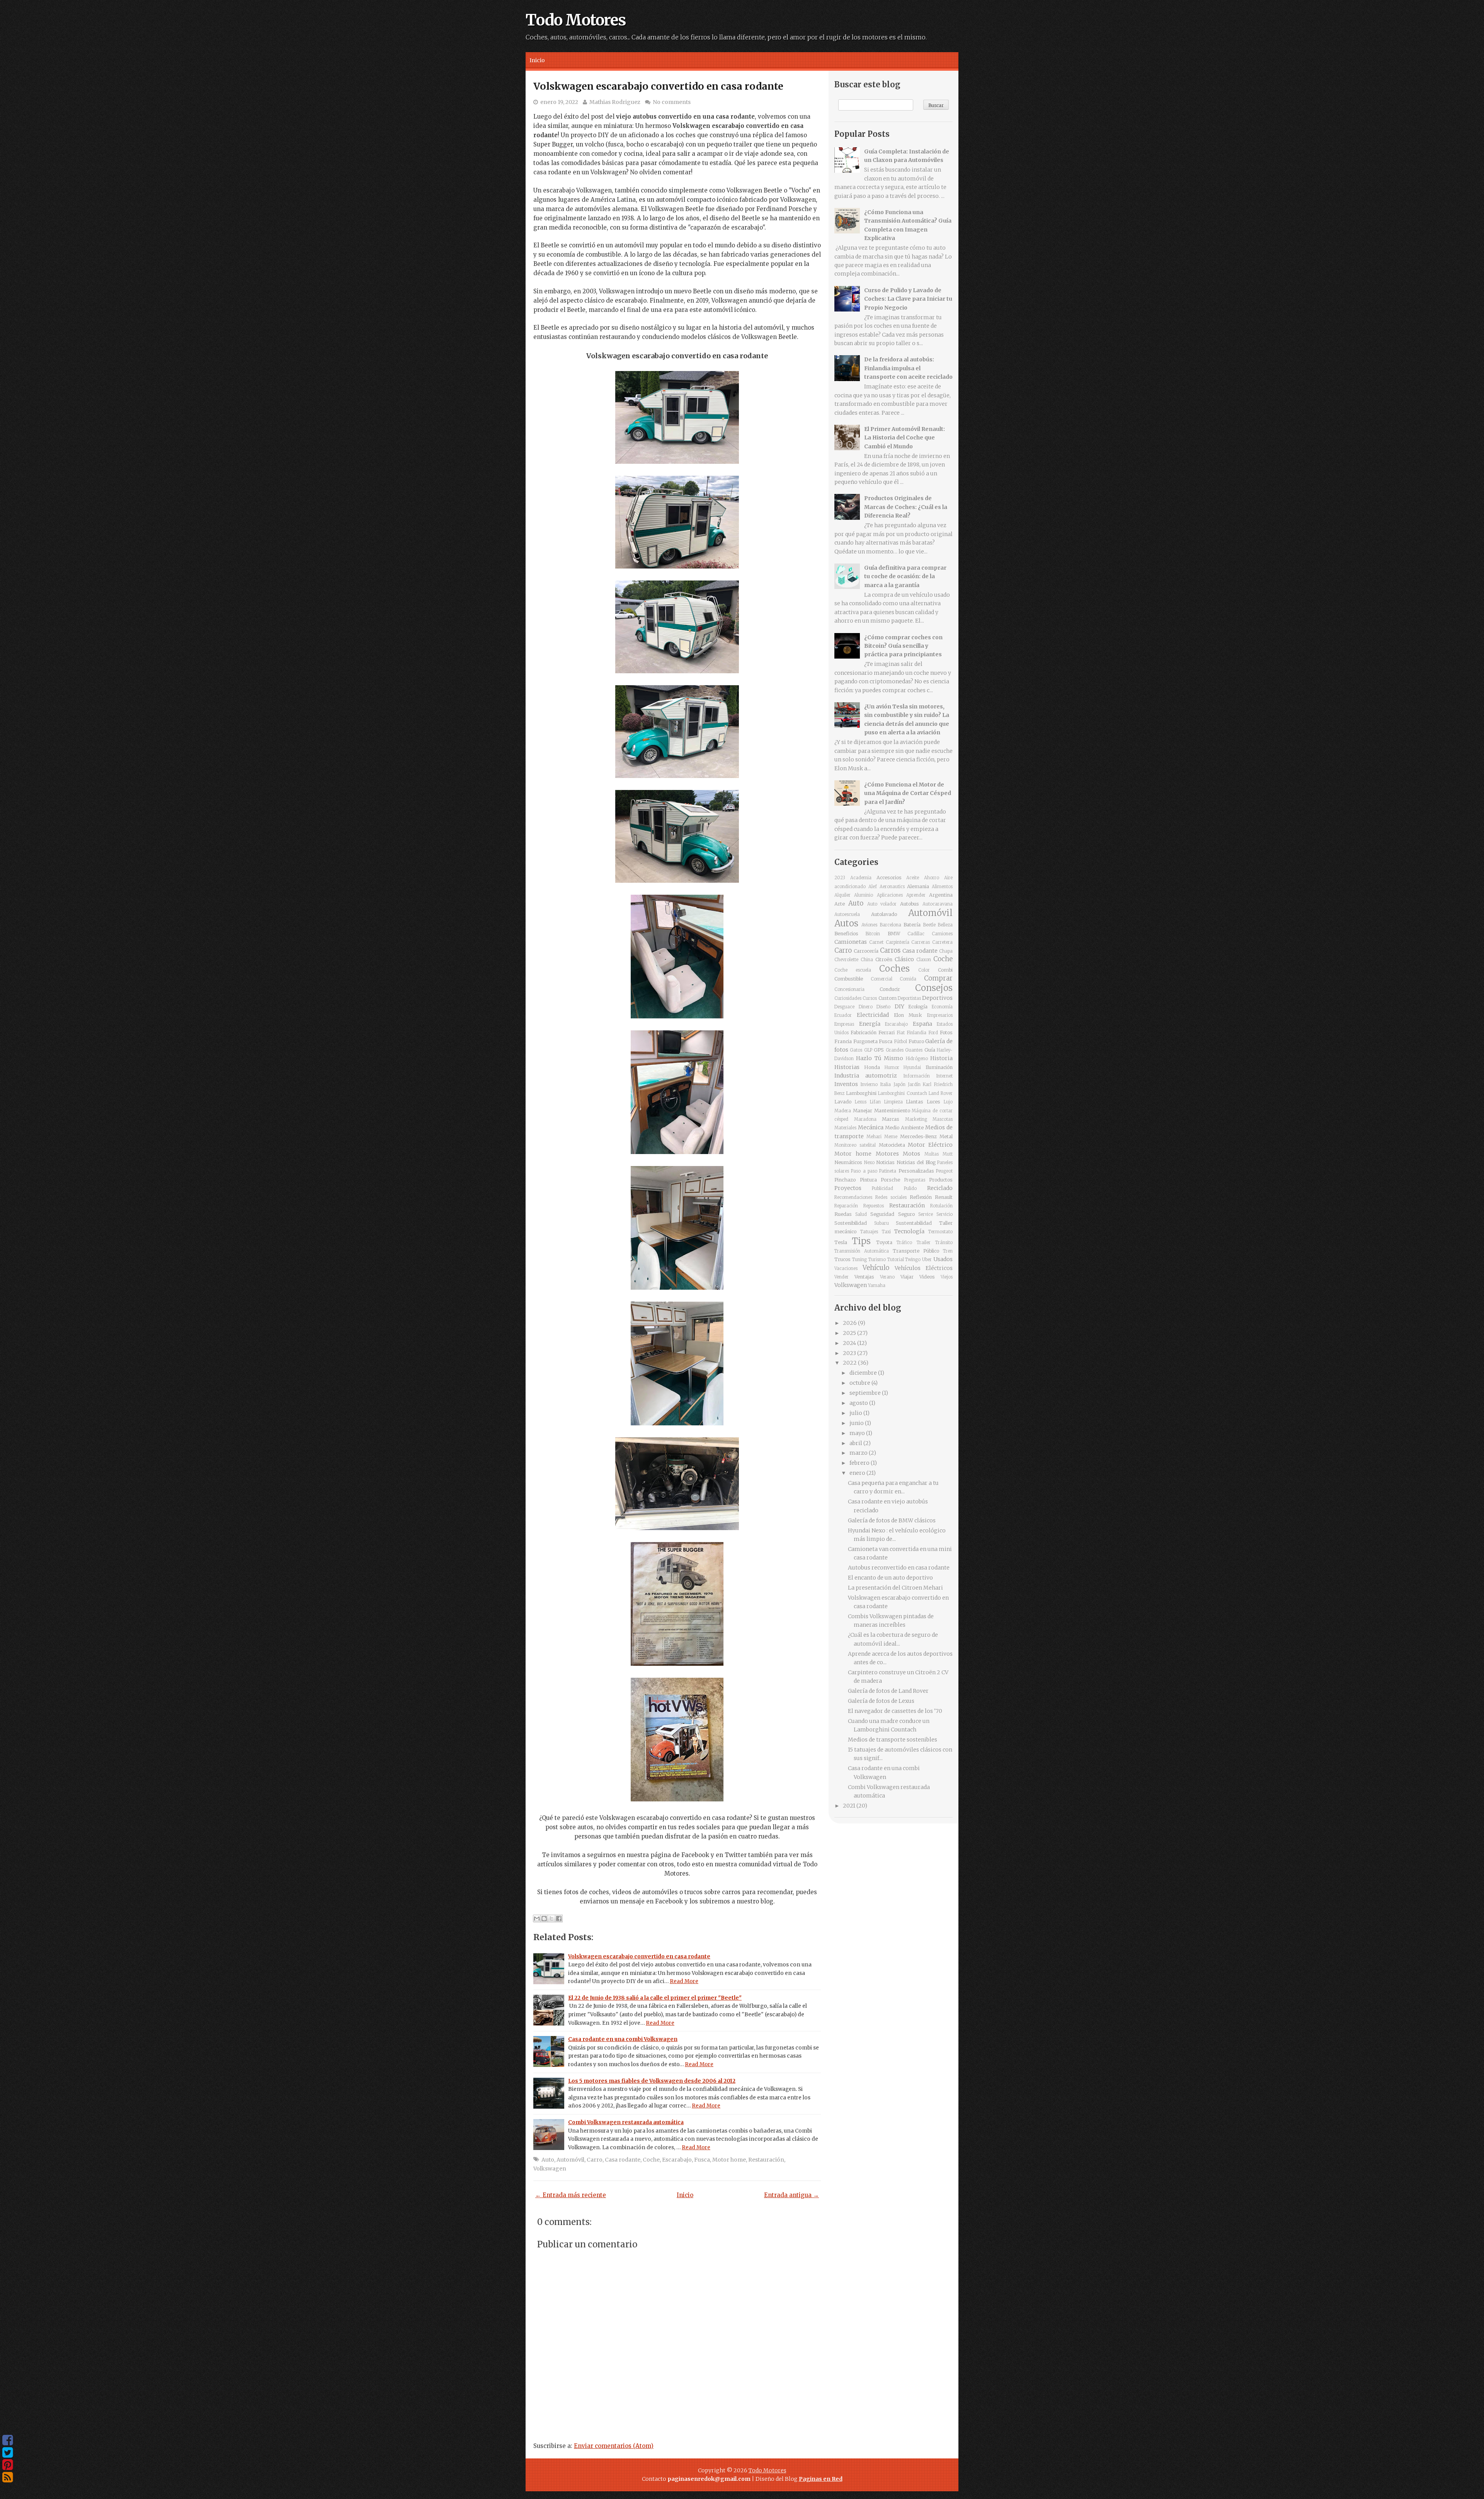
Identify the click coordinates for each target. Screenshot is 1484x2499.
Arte (840, 904)
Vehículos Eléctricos (924, 1268)
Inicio (537, 60)
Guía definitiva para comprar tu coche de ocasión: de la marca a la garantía (905, 576)
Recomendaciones (853, 1197)
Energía (870, 1024)
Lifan (875, 1102)
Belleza (945, 925)
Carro (595, 2160)
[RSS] (8, 2477)
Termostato (940, 1232)
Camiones (942, 934)
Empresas (844, 1024)
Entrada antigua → (791, 2195)
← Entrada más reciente (571, 2195)
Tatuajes (869, 1232)
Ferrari (887, 1032)
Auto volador (882, 904)
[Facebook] (8, 2440)
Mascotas (943, 1119)
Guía (930, 1050)
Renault (944, 1197)
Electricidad (873, 1015)
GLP (868, 1050)
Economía (942, 1007)
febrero (860, 1463)
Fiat (901, 1033)
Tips (861, 1241)
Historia (941, 1058)
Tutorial (896, 1260)
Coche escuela (853, 970)
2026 (850, 1323)
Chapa (946, 951)
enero (858, 1473)
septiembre (866, 1393)
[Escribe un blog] (544, 1919)
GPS (879, 1050)
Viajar (907, 1277)
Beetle (929, 925)
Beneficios (846, 934)
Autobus (910, 904)
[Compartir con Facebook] (559, 1919)
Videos (927, 1277)
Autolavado (884, 914)
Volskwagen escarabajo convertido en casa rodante (658, 86)
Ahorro (932, 878)
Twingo (913, 1260)
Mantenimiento (892, 1111)
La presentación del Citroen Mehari (895, 1588)
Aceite (913, 878)
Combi (945, 970)
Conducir (890, 989)
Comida (908, 979)
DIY (899, 1006)
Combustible (849, 979)
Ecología (918, 1007)
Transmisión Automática (862, 1251)
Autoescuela (847, 914)
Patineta (888, 1171)
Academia (861, 878)
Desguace (844, 1007)
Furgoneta (865, 1041)
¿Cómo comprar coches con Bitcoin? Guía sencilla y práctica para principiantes (903, 646)
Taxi (886, 1232)
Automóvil (570, 2160)
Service (926, 1214)
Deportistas (909, 998)
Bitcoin (873, 934)
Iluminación (939, 1067)
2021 (850, 1806)
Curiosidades (848, 998)
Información (916, 1076)
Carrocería (866, 951)
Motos (911, 1154)
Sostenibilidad (851, 1223)
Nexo (869, 1163)
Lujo (948, 1102)
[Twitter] (8, 2453)
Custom (888, 998)
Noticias (885, 1162)
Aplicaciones (890, 895)
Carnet (876, 942)
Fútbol (900, 1042)
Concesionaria (849, 989)
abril (856, 1443)
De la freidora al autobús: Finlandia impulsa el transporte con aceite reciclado (908, 368)
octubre (860, 1383)
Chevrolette (846, 960)
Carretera (942, 942)
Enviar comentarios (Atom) (614, 2446)
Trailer (924, 1243)
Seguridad (882, 1214)
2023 (840, 878)
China (867, 960)
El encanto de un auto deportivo (890, 1578)
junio (857, 1423)
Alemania (918, 886)
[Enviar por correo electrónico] (537, 1919)
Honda (872, 1067)
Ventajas (864, 1277)
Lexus (861, 1102)
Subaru (882, 1223)
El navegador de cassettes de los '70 (895, 1711)
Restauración (766, 2160)
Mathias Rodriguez (615, 102)
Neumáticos (848, 1162)
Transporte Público (916, 1251)
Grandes (895, 1050)
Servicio (945, 1214)
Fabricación (864, 1032)
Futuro (916, 1041)
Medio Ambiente (904, 1128)
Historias (847, 1067)
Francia (843, 1041)
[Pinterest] (8, 2465)
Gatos (856, 1050)
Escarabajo (677, 2160)
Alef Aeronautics (887, 887)
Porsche (890, 1180)
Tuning (859, 1260)
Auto (548, 2160)
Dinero (866, 1007)
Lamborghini (861, 1093)
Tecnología (909, 1231)
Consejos (934, 988)
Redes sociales (891, 1197)
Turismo (877, 1260)
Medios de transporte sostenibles (893, 1740)
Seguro (906, 1214)
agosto (859, 1403)
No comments (672, 102)
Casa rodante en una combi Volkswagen (623, 2039)
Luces (933, 1102)
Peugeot (944, 1171)
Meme (891, 1137)
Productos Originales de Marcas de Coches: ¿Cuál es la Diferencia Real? (906, 507)
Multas (932, 1154)
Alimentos (942, 887)
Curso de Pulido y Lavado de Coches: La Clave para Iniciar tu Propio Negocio (908, 299)
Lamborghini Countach (902, 1093)
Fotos (946, 1032)
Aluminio (864, 895)
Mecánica (871, 1127)
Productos (941, 1180)
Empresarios (940, 1015)
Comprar (938, 978)
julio (856, 1413)
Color (924, 970)
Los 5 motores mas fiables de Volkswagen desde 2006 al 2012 (652, 2081)
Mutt (948, 1154)
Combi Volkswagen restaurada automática (626, 2122)
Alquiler (842, 895)
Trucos (842, 1259)
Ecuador (843, 1015)
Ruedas (843, 1214)
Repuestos (874, 1206)
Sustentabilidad (914, 1223)
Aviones (869, 925)
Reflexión (921, 1197)
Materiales (845, 1128)
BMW (894, 934)
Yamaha (877, 1285)
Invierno (869, 1084)
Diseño (883, 1007)
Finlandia (916, 1033)
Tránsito (944, 1243)
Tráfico (904, 1243)
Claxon (924, 960)
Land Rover (941, 1093)
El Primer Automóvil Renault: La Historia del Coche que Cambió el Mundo (905, 438)
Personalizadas (916, 1171)
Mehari (874, 1137)
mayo (858, 1433)
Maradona (865, 1119)
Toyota (884, 1242)
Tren (948, 1251)
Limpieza (893, 1102)
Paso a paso (864, 1171)
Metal (946, 1136)
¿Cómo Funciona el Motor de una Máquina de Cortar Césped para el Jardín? (908, 793)
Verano (887, 1277)
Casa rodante (623, 2160)
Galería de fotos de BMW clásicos (892, 1520)
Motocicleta (892, 1145)
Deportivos (937, 998)
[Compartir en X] (551, 1919)
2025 (850, 1333)
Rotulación (941, 1206)
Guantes (914, 1050)
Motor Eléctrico (930, 1145)
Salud (861, 1214)
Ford (933, 1033)
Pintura (868, 1180)
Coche (651, 2160)
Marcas (891, 1119)
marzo (859, 1453)
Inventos (846, 1084)
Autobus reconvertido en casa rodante (899, 1568)
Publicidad (882, 1188)
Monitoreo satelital (855, 1145)
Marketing (916, 1119)
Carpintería (898, 942)
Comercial (882, 979)
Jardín (914, 1084)
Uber (927, 1260)
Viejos (947, 1277)
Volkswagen (550, 2169)
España (922, 1024)
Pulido (910, 1188)
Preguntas (915, 1180)
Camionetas (851, 942)
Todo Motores (576, 20)
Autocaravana (938, 904)
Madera (843, 1111)
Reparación (846, 1206)
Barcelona (891, 925)
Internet (944, 1076)
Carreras (921, 942)
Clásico (904, 959)
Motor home (729, 2160)
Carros (890, 950)
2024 (850, 1343)
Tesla (841, 1242)
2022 (850, 1363)
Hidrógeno (917, 1059)
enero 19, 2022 (559, 102)
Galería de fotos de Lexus (881, 1701)
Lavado (843, 1102)
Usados (943, 1259)
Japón (899, 1084)
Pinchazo (845, 1180)
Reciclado (940, 1188)
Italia (885, 1084)
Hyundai (912, 1067)
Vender (842, 1277)
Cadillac (916, 934)
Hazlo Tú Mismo (880, 1058)
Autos (846, 923)
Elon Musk (908, 1015)
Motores (887, 1154)
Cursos (870, 998)
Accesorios (889, 878)
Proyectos (848, 1188)
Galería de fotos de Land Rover (888, 1691)
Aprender (916, 895)
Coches (894, 969)
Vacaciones (846, 1268)
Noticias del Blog (916, 1162)
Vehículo (876, 1268)
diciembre (864, 1373)
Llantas (915, 1102)
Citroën (884, 959)
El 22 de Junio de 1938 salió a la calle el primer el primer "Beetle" (655, 1998)
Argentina (941, 895)
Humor (892, 1067)
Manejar (863, 1111)
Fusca (702, 2160)
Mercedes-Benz (918, 1136)
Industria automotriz (866, 1076)
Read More (684, 1981)
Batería (912, 925)
